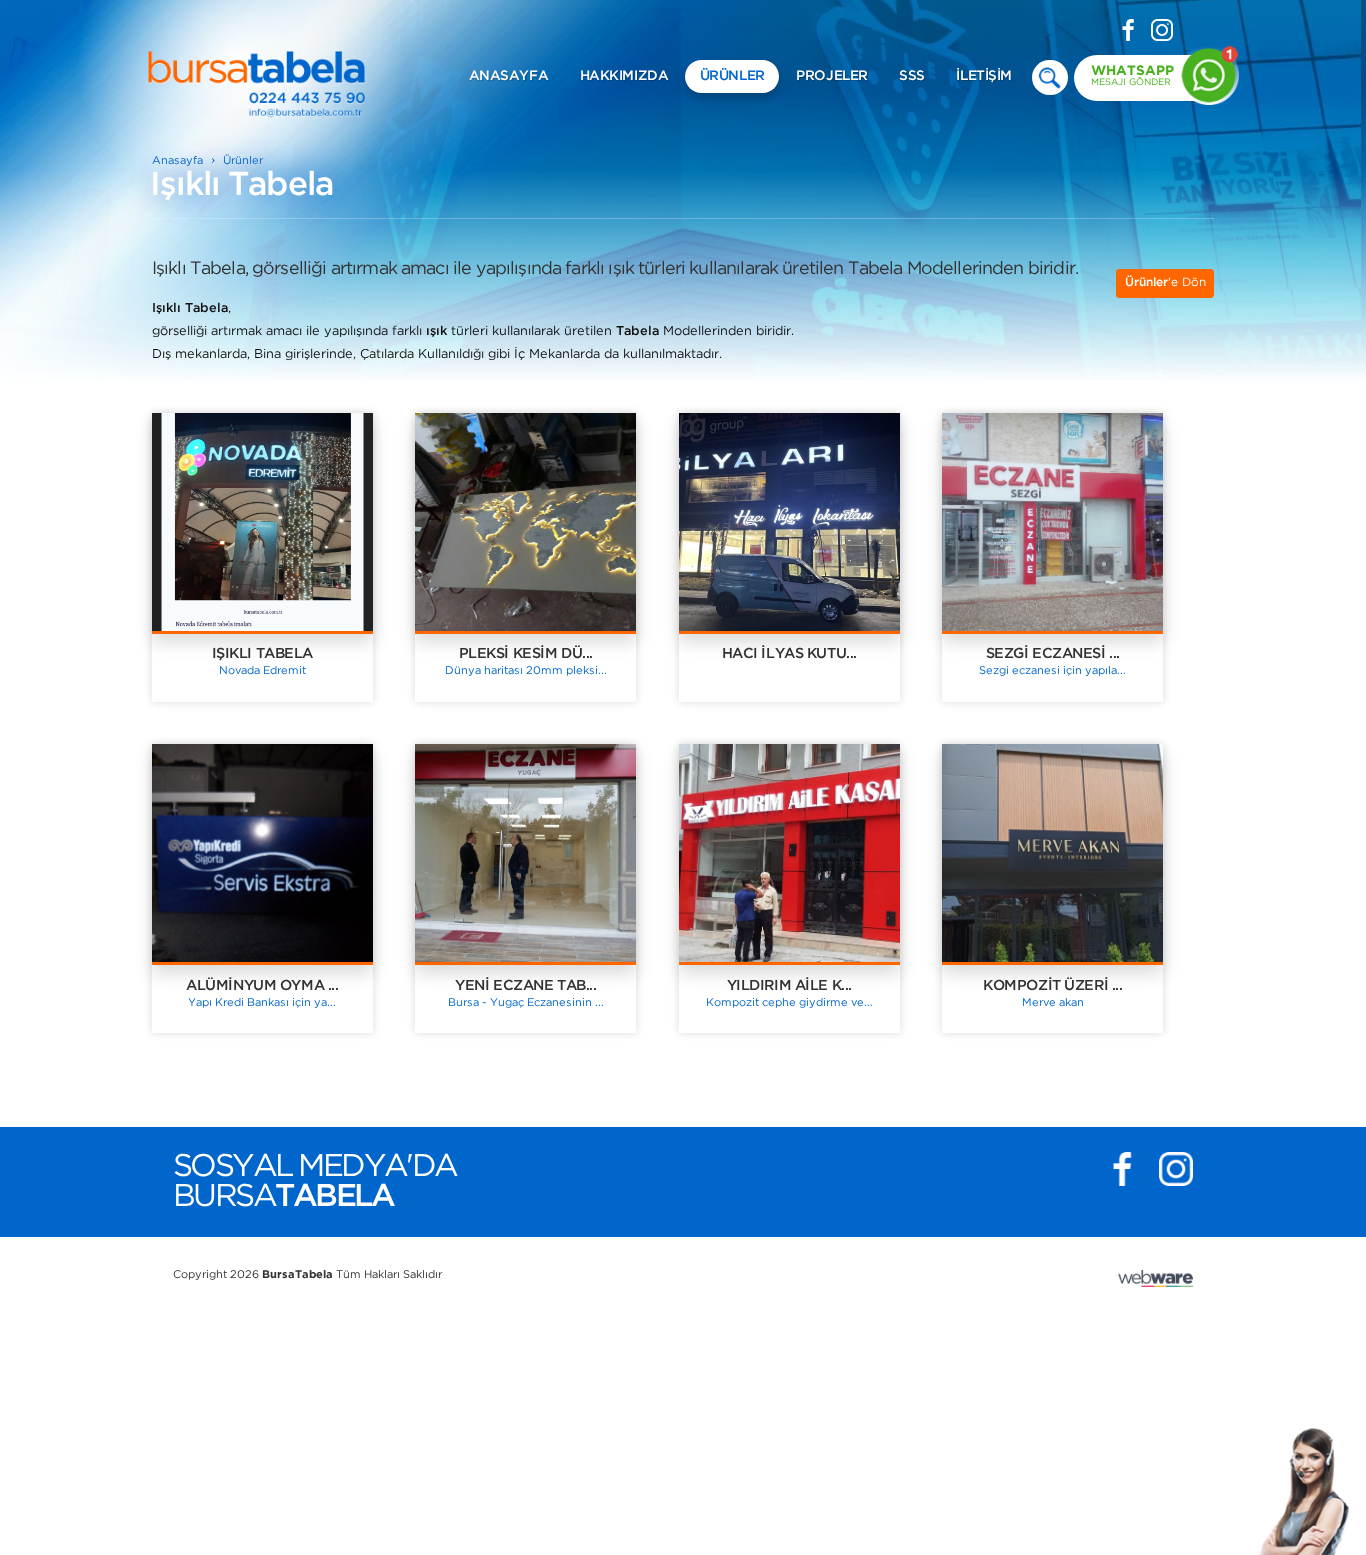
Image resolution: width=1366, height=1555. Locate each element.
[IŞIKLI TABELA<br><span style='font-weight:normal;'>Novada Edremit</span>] (284, 578)
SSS (912, 76)
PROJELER (832, 76)
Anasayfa (177, 161)
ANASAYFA (509, 76)
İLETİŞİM (984, 76)
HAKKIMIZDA (624, 76)
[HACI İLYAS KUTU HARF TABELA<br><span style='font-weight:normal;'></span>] (811, 578)
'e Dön (1165, 282)
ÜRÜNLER (732, 76)
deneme (1050, 78)
